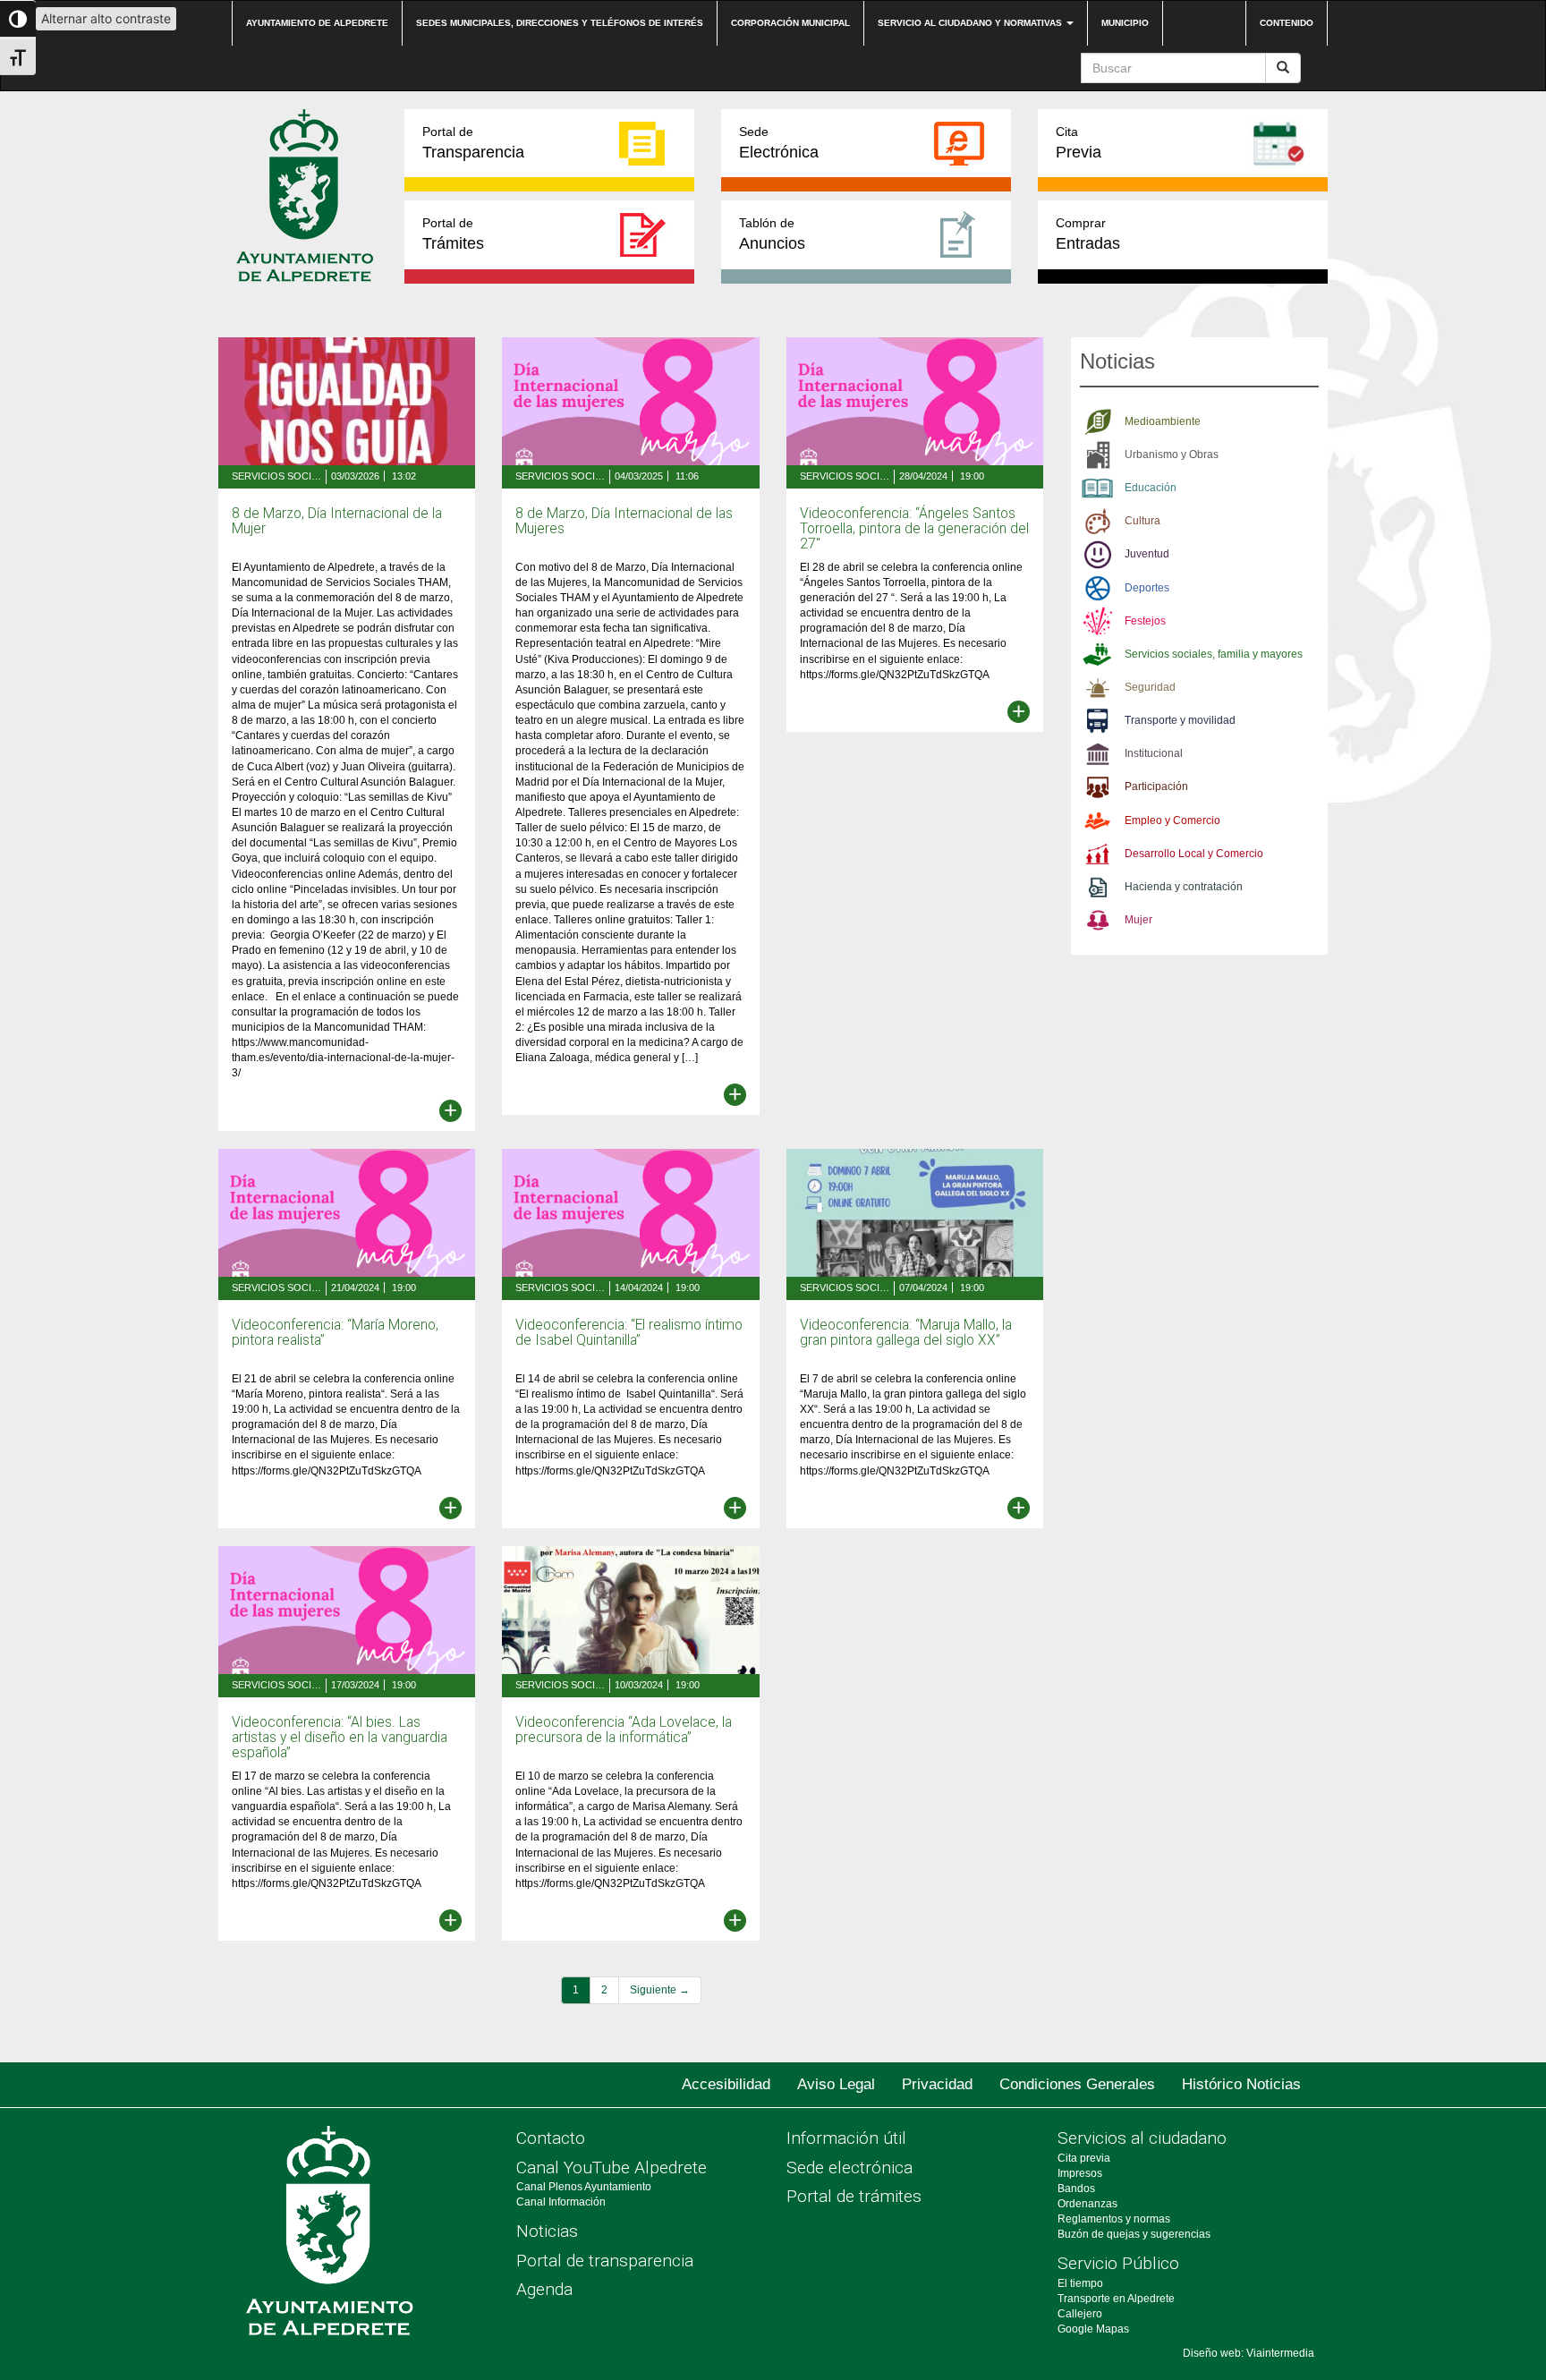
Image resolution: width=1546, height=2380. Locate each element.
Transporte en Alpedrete (1116, 2299)
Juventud (1147, 554)
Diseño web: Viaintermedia (1249, 2353)
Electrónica (779, 143)
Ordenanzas (1087, 2204)
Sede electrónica (849, 2167)
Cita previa (1084, 2158)
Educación (1151, 488)
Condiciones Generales (1077, 2084)
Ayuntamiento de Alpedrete (317, 23)
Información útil (846, 2138)
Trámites (453, 234)
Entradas (1088, 234)
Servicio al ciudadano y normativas (971, 23)
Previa (1079, 143)
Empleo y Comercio (1172, 820)
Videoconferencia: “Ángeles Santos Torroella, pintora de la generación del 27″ (914, 529)
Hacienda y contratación (1184, 887)
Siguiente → (660, 1990)
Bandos (1076, 2189)
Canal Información (561, 2202)
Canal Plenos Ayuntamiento (584, 2187)
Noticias (547, 2231)
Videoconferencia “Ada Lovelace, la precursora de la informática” (624, 1730)
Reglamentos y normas (1114, 2219)
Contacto (551, 2138)
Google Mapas (1093, 2329)
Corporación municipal (790, 23)
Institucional (1154, 753)
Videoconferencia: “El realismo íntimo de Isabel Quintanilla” (629, 1333)
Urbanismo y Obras (1172, 455)
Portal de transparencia (605, 2261)
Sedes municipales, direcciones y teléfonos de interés (560, 23)
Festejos (1145, 621)
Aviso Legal (836, 2084)
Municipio (1125, 23)
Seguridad (1150, 687)
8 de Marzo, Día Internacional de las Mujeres (624, 521)
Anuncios (772, 234)
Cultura (1143, 521)
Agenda (544, 2289)
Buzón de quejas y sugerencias (1134, 2234)
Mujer (1138, 920)
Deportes (1147, 588)
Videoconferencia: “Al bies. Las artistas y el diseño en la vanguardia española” (340, 1738)
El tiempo (1080, 2283)
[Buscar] (1283, 68)
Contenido (1287, 23)
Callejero (1080, 2314)
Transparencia (473, 143)
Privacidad (937, 2084)
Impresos (1080, 2173)
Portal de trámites (854, 2196)
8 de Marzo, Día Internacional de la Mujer (337, 521)
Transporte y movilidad (1180, 720)
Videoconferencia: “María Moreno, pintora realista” (335, 1333)
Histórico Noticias (1241, 2084)
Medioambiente (1163, 421)
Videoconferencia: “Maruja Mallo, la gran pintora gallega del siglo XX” (906, 1333)
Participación (1156, 786)
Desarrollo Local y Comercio (1194, 854)
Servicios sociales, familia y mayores (276, 476)
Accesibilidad (726, 2084)
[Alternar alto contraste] (18, 19)
